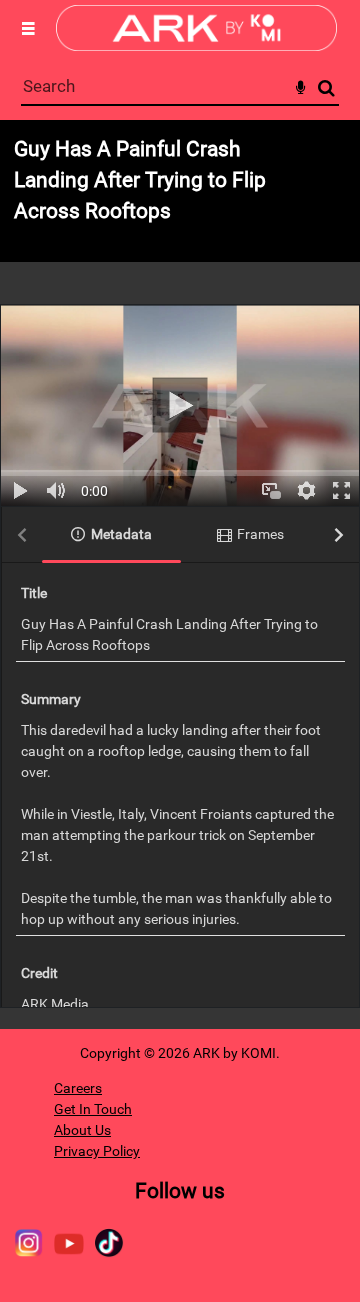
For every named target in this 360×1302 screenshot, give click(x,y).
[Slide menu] (28, 28)
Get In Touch (93, 1109)
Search (326, 88)
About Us (82, 1130)
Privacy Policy (97, 1151)
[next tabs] (339, 535)
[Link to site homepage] (196, 45)
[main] (180, 574)
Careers (78, 1088)
